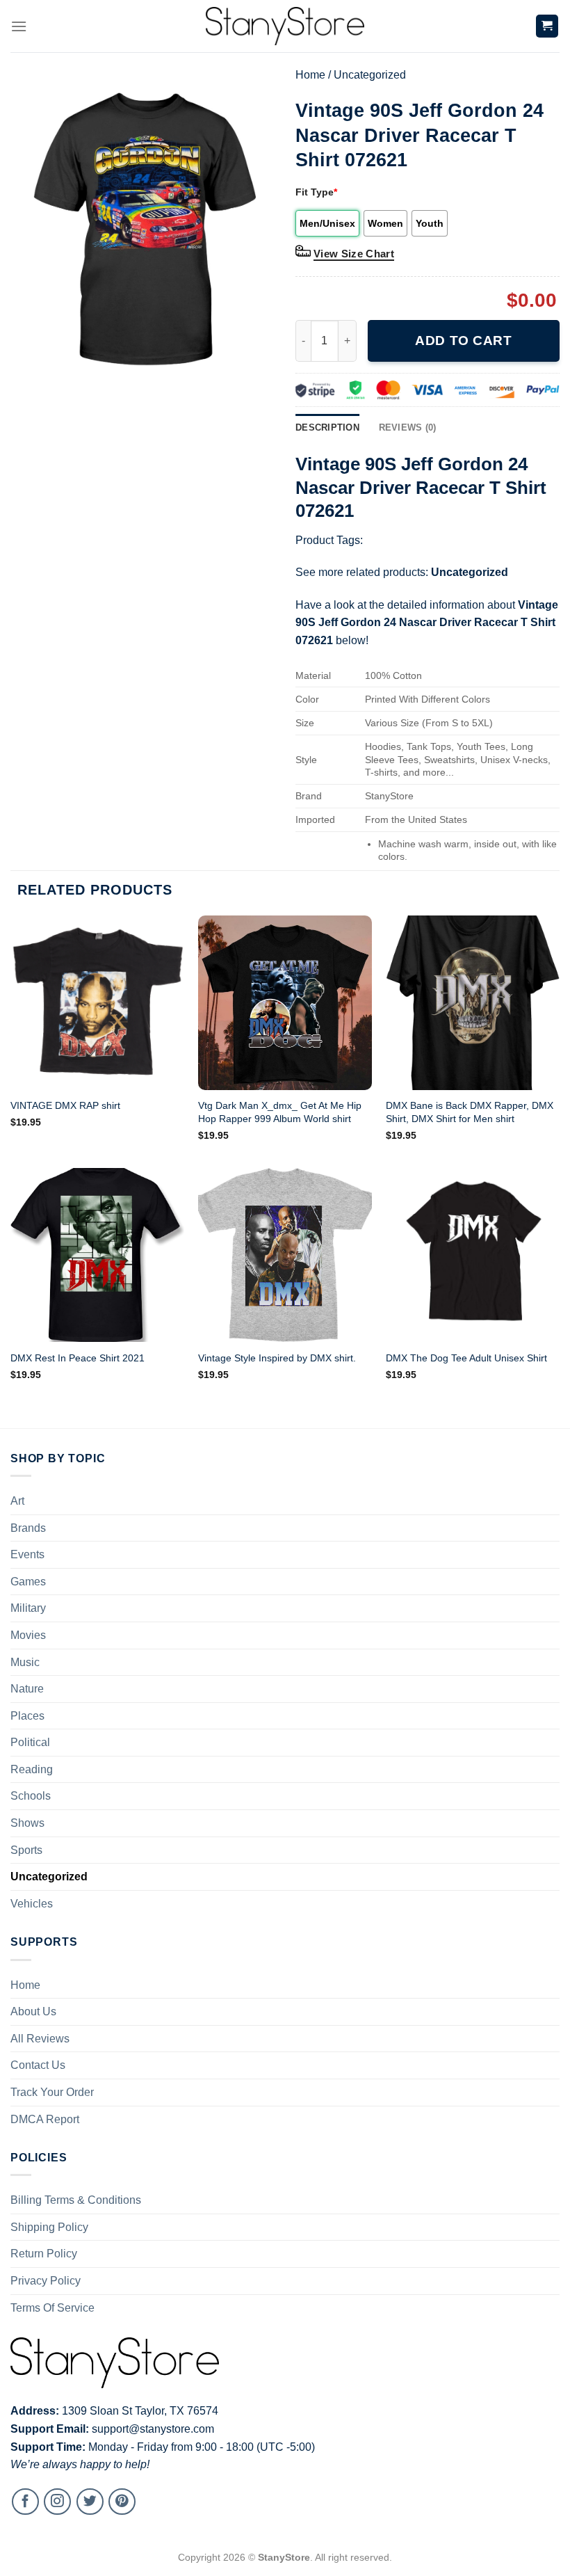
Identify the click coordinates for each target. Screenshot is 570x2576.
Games (28, 1582)
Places (27, 1716)
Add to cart (463, 341)
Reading (32, 1769)
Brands (28, 1528)
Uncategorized (370, 75)
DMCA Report (45, 2119)
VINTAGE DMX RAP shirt (65, 1105)
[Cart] (547, 26)
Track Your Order (52, 2092)
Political (30, 1742)
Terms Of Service (52, 2308)
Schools (31, 1796)
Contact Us (38, 2065)
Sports (26, 1850)
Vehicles (32, 1904)
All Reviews (40, 2039)
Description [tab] (327, 427)
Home (310, 75)
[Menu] (19, 26)
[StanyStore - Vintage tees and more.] (285, 26)
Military (28, 1608)
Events (27, 1554)
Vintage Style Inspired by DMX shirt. (277, 1358)
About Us (33, 2011)
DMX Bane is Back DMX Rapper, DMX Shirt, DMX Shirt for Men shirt (470, 1112)
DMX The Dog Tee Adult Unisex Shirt (466, 1358)
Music (25, 1662)
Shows (27, 1823)
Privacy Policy (46, 2281)
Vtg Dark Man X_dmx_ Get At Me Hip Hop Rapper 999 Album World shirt (280, 1112)
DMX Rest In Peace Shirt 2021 (78, 1358)
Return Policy (44, 2254)
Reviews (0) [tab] (408, 427)
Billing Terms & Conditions (76, 2200)
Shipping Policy (49, 2227)
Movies (28, 1635)
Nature (27, 1689)
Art (17, 1501)
